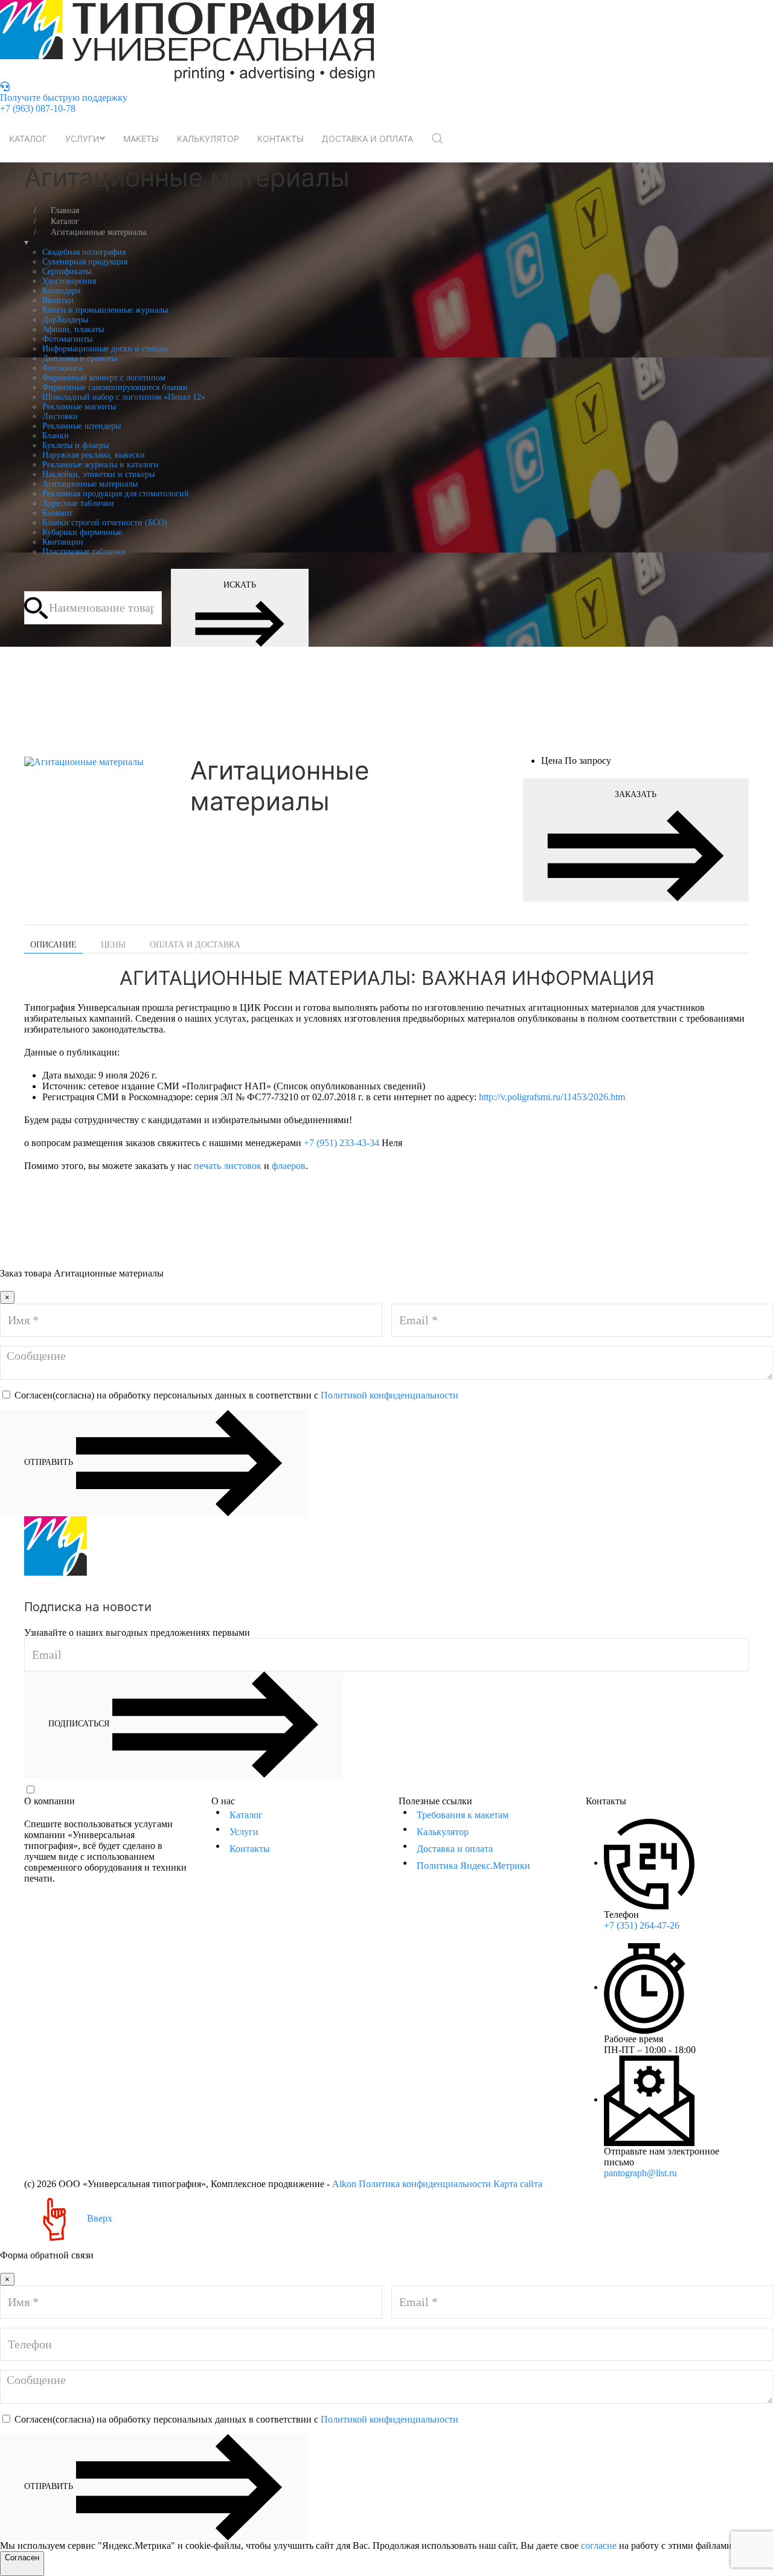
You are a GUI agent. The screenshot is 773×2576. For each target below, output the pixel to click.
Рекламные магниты (79, 407)
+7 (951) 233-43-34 (342, 1143)
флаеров (289, 1166)
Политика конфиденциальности (425, 2184)
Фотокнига (62, 368)
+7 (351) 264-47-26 (642, 1925)
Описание (53, 945)
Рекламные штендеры (82, 426)
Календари (62, 291)
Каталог (28, 139)
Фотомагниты (67, 339)
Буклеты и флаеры (75, 445)
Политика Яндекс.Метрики (473, 1866)
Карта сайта (518, 2184)
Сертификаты (67, 271)
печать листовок (228, 1166)
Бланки (56, 436)
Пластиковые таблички (84, 552)
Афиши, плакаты (73, 329)
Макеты (141, 139)
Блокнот (57, 513)
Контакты (281, 139)
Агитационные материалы (90, 484)
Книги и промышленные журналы (105, 310)
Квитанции (63, 542)
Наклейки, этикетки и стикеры (98, 474)
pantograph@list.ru (640, 2173)
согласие (599, 2546)
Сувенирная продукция (85, 262)
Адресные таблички (78, 503)
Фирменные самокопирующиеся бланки (115, 387)
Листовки (60, 416)
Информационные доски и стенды (105, 349)
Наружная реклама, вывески (94, 455)
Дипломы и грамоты (80, 358)
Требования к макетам (463, 1815)
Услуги (82, 139)
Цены (113, 945)
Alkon (344, 2184)
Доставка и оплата (367, 139)
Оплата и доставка (195, 945)
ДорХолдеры (65, 320)
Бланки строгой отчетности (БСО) (105, 523)
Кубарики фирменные (82, 532)
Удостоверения (69, 281)
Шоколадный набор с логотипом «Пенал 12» (124, 397)
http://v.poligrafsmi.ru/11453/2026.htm (552, 1097)
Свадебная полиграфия (84, 252)
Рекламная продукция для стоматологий (116, 494)
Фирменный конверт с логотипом (104, 378)
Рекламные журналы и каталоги (101, 465)
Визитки (58, 300)
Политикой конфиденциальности (390, 1395)
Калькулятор (208, 139)
